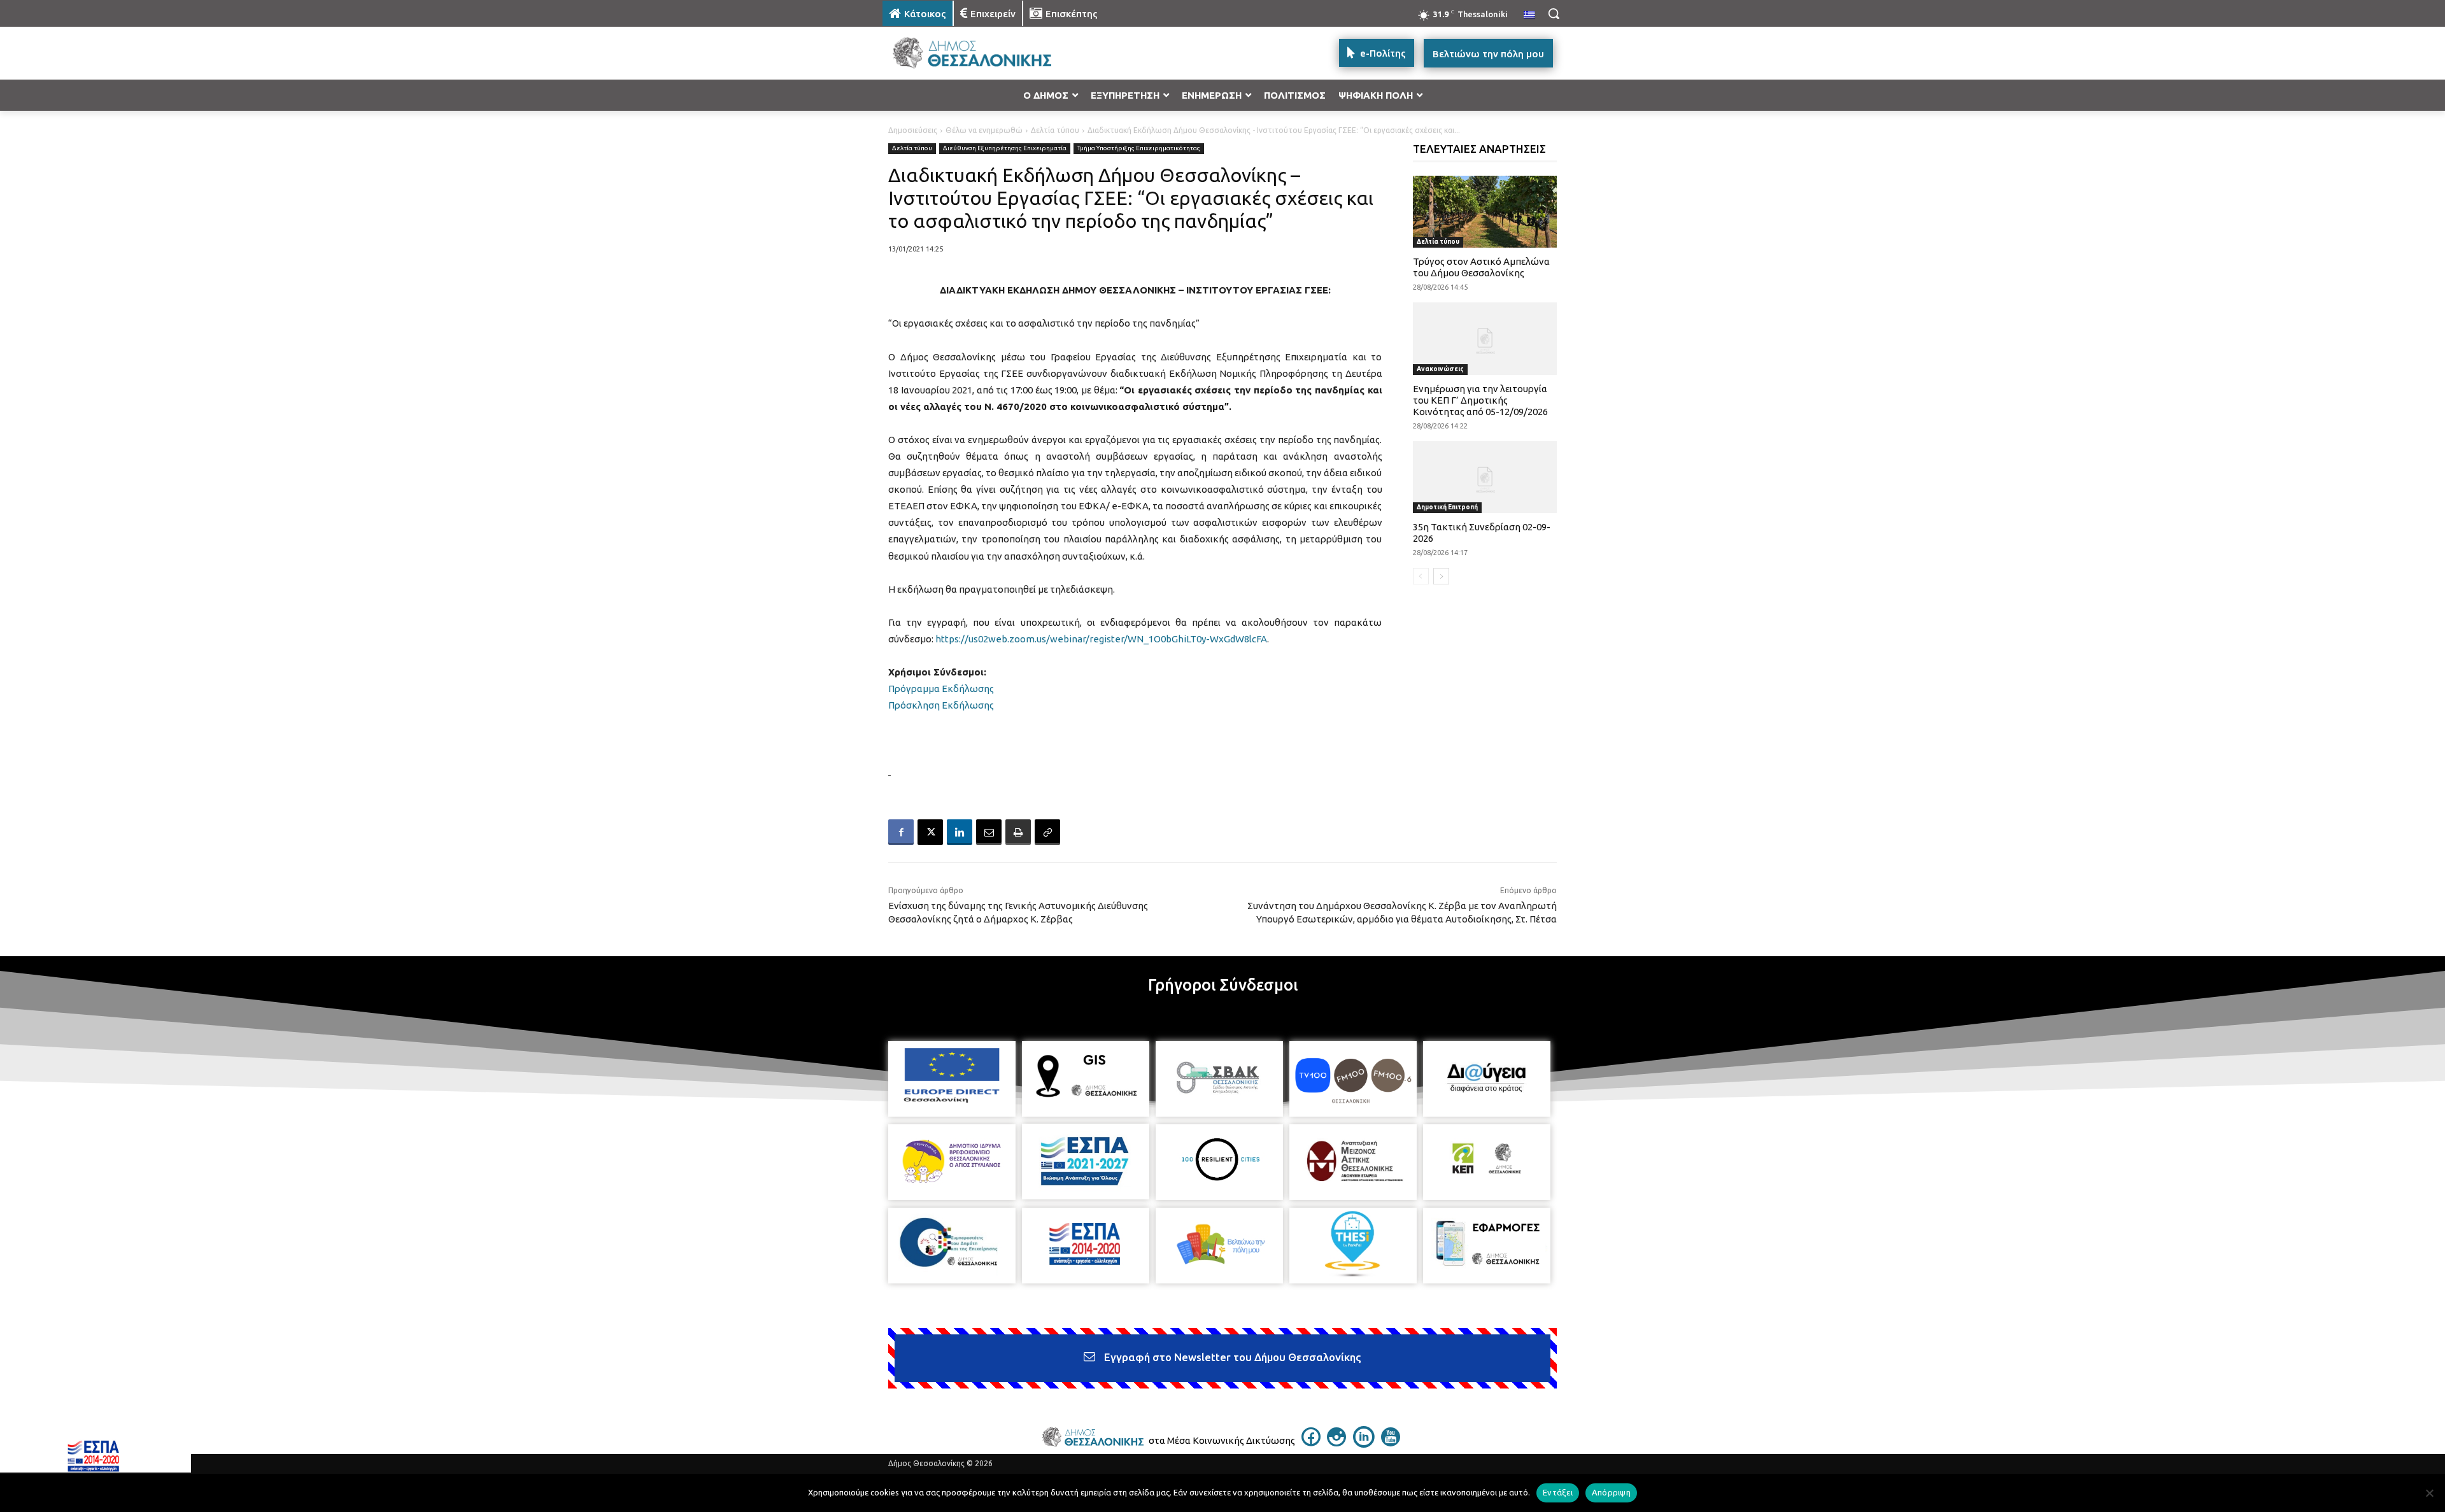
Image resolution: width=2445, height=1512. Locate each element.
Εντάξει (1558, 1492)
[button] (1554, 13)
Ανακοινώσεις (1440, 369)
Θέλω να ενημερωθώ (984, 130)
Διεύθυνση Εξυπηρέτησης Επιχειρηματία (1005, 148)
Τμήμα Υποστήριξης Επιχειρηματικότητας (1139, 148)
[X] (930, 832)
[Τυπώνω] (1018, 832)
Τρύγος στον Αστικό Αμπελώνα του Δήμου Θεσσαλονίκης (1481, 267)
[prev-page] (1421, 576)
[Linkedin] (960, 832)
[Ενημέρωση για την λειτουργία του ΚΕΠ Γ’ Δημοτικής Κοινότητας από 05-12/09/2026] (1485, 338)
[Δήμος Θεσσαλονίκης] (984, 53)
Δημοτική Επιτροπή (1447, 507)
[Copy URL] (1047, 832)
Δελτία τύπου (1055, 130)
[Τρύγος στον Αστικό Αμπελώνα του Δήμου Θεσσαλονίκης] (1485, 212)
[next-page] (1441, 576)
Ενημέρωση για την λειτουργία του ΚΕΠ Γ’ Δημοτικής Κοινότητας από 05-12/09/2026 (1480, 400)
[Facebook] (901, 832)
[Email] (989, 832)
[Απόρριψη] (2429, 1493)
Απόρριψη (1611, 1492)
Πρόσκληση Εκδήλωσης (941, 705)
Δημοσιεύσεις (913, 130)
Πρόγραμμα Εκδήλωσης (941, 689)
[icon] (1311, 1443)
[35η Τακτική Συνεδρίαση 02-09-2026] (1485, 477)
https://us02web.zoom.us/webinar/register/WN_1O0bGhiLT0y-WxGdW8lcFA (1101, 639)
